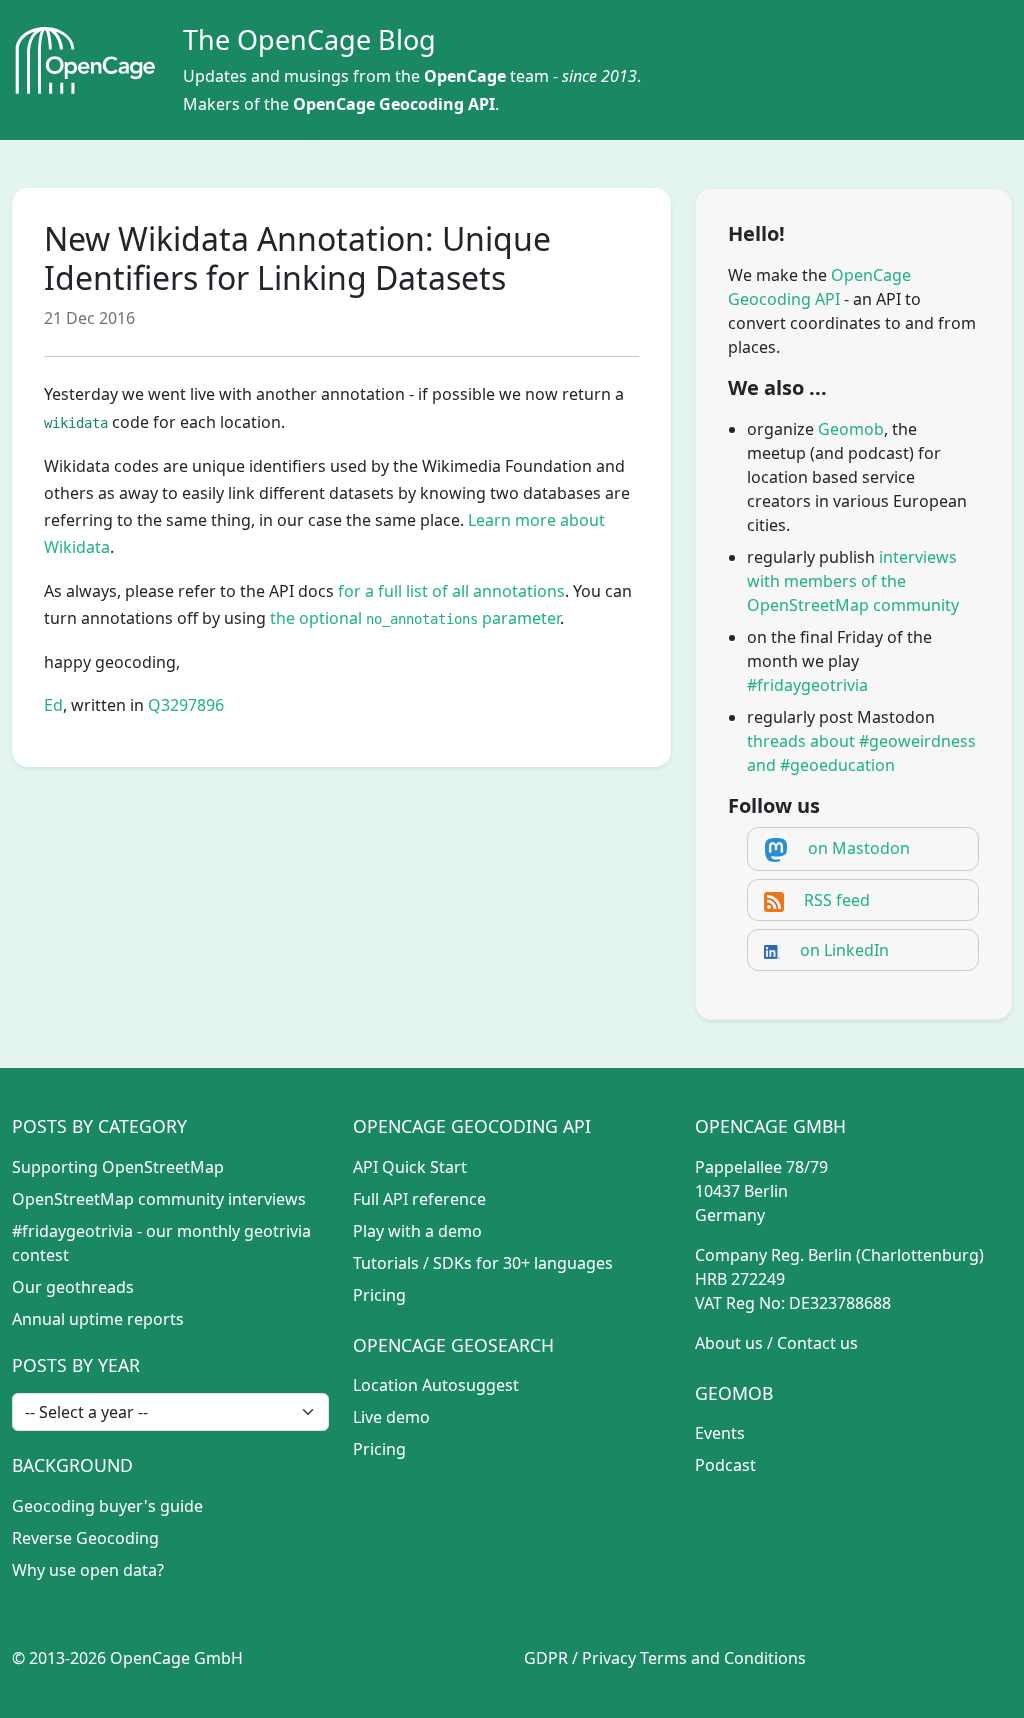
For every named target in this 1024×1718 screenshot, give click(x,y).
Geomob (851, 429)
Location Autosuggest (436, 1385)
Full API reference (419, 1199)
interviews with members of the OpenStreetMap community (853, 581)
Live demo (391, 1417)
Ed (53, 705)
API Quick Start (410, 1167)
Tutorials (386, 1263)
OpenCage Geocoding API (394, 104)
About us (729, 1343)
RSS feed (837, 900)
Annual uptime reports (98, 1319)
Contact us (817, 1343)
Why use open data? (88, 1570)
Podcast (725, 1465)
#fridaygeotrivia (807, 685)
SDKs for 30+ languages (523, 1263)
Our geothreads (73, 1287)
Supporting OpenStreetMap (118, 1167)
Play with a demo (417, 1231)
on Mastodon (859, 848)
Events (720, 1433)
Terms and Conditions (723, 1658)
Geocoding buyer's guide (107, 1506)
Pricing (379, 1295)
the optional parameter (415, 618)
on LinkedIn (844, 950)
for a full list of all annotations (451, 591)
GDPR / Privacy (580, 1658)
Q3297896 (186, 705)
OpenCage (465, 76)
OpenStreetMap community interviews (159, 1199)
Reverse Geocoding (85, 1538)
